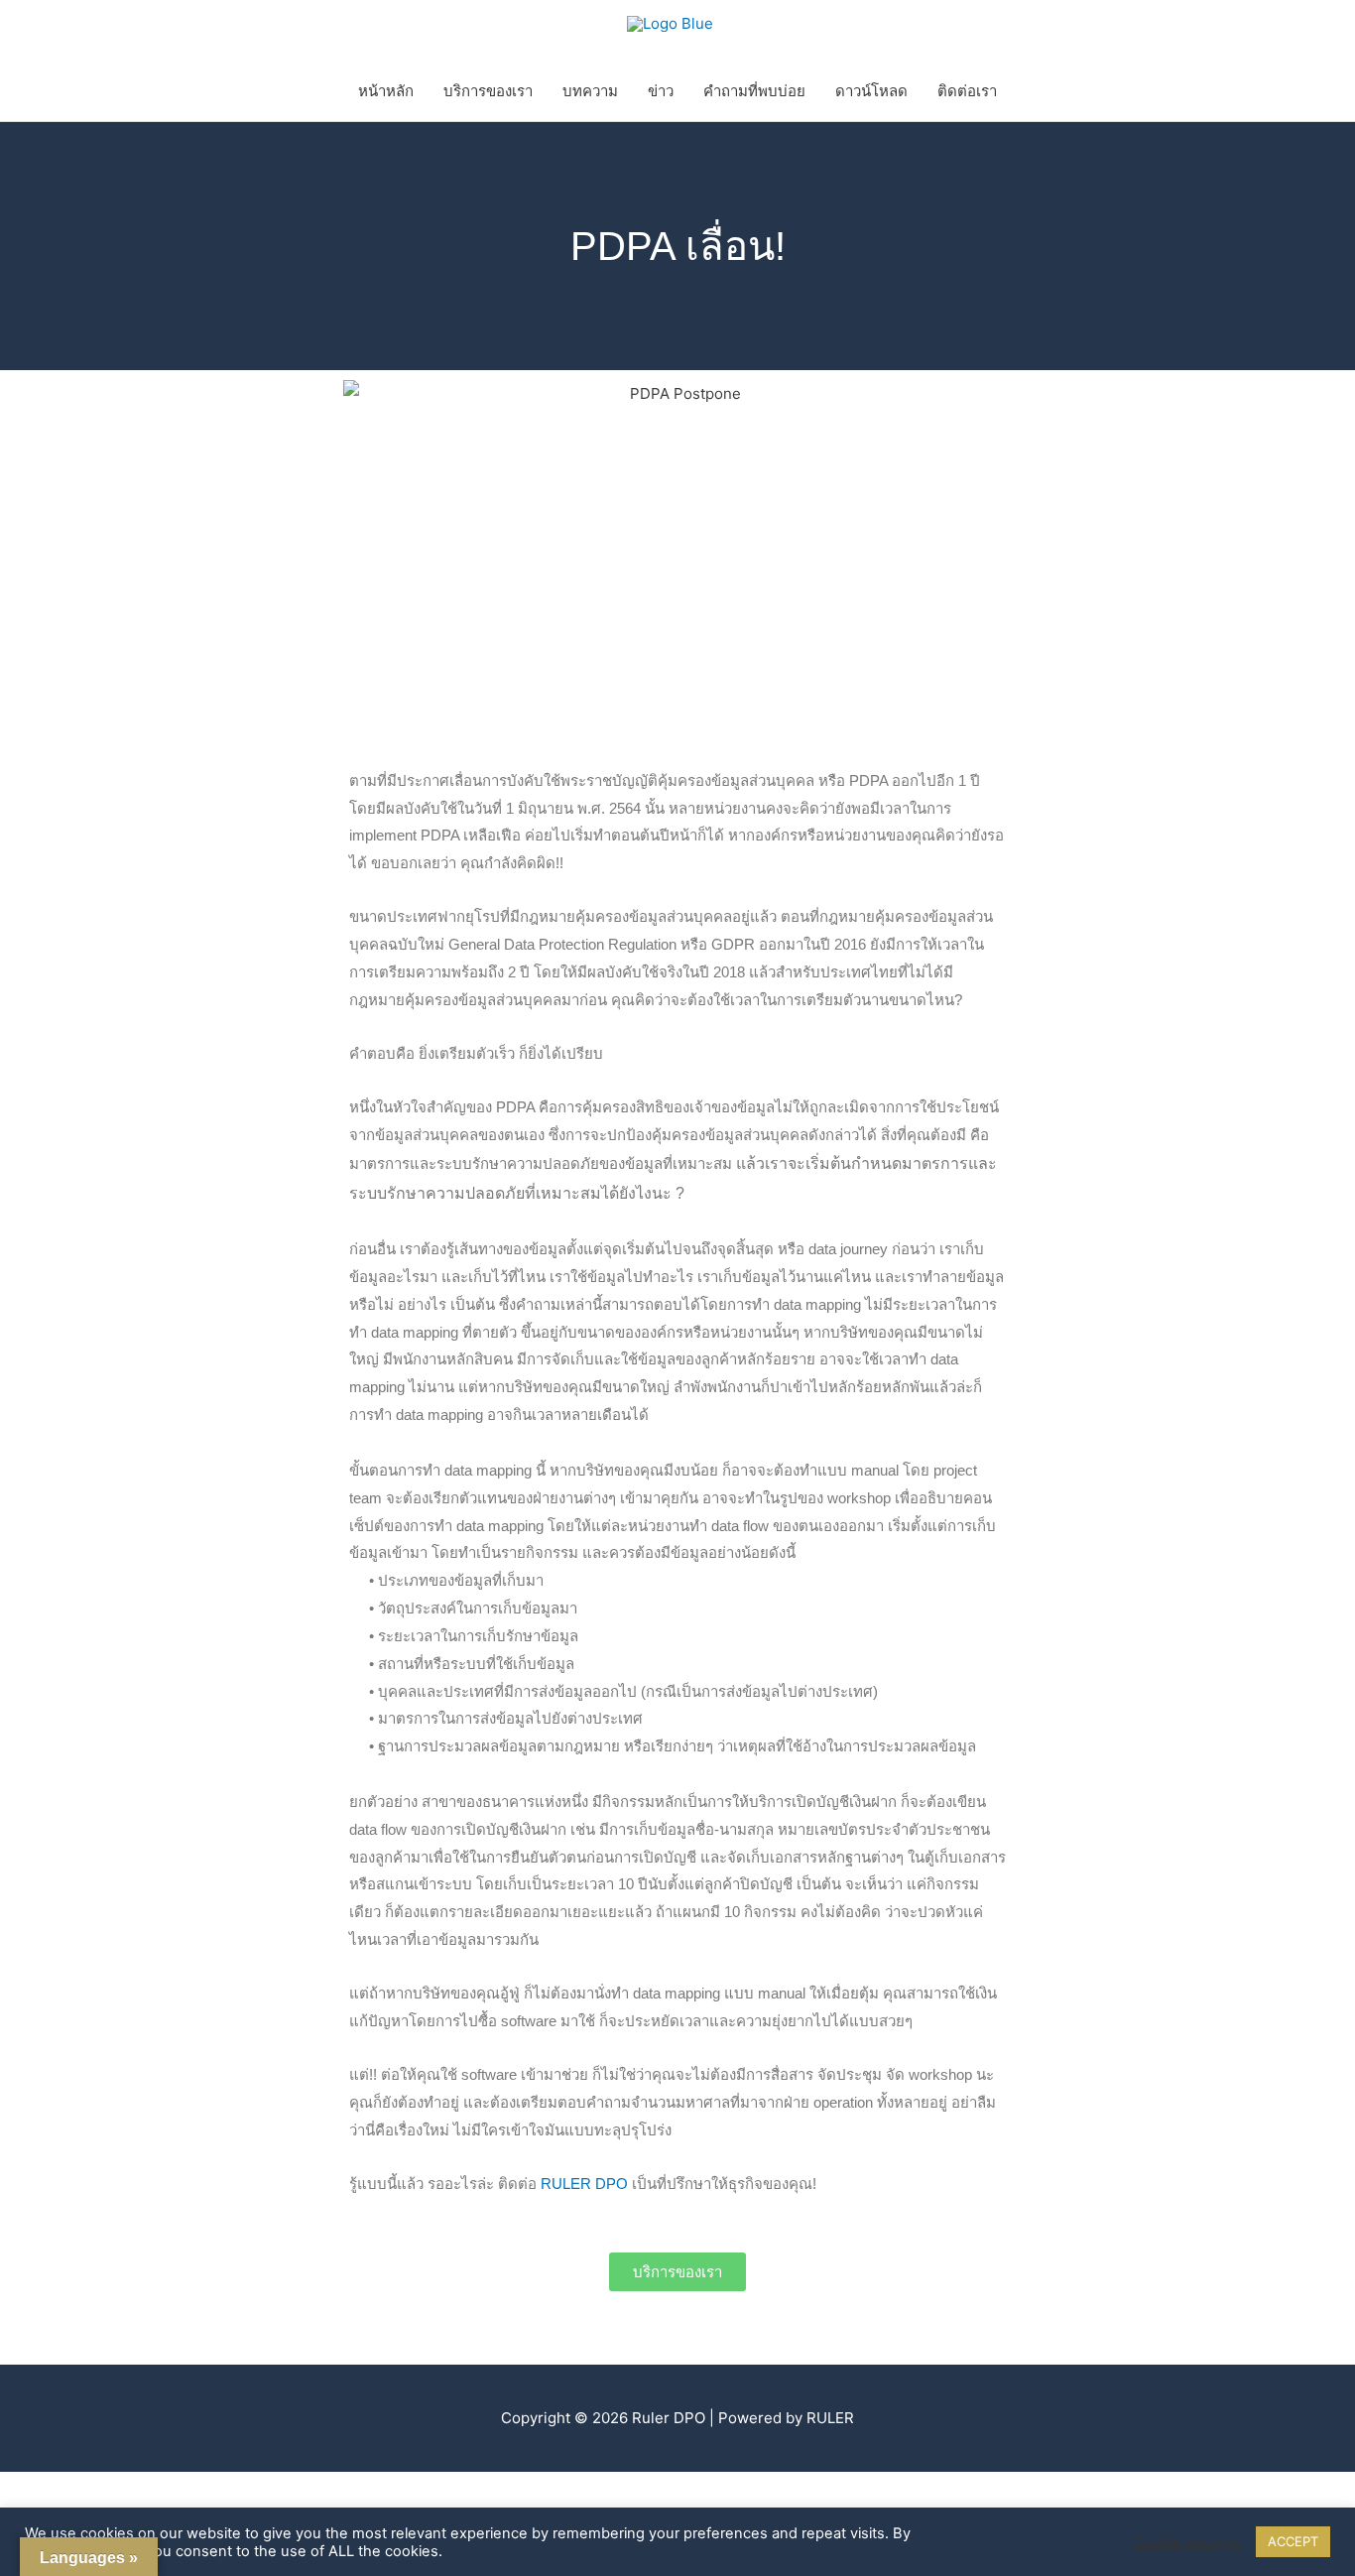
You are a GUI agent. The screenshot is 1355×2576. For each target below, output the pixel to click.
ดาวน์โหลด (871, 91)
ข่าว (661, 91)
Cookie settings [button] (1187, 2542)
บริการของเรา (488, 91)
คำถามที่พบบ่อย (754, 91)
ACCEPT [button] (1293, 2541)
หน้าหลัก (386, 91)
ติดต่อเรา (967, 91)
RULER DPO (586, 2184)
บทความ (590, 91)
